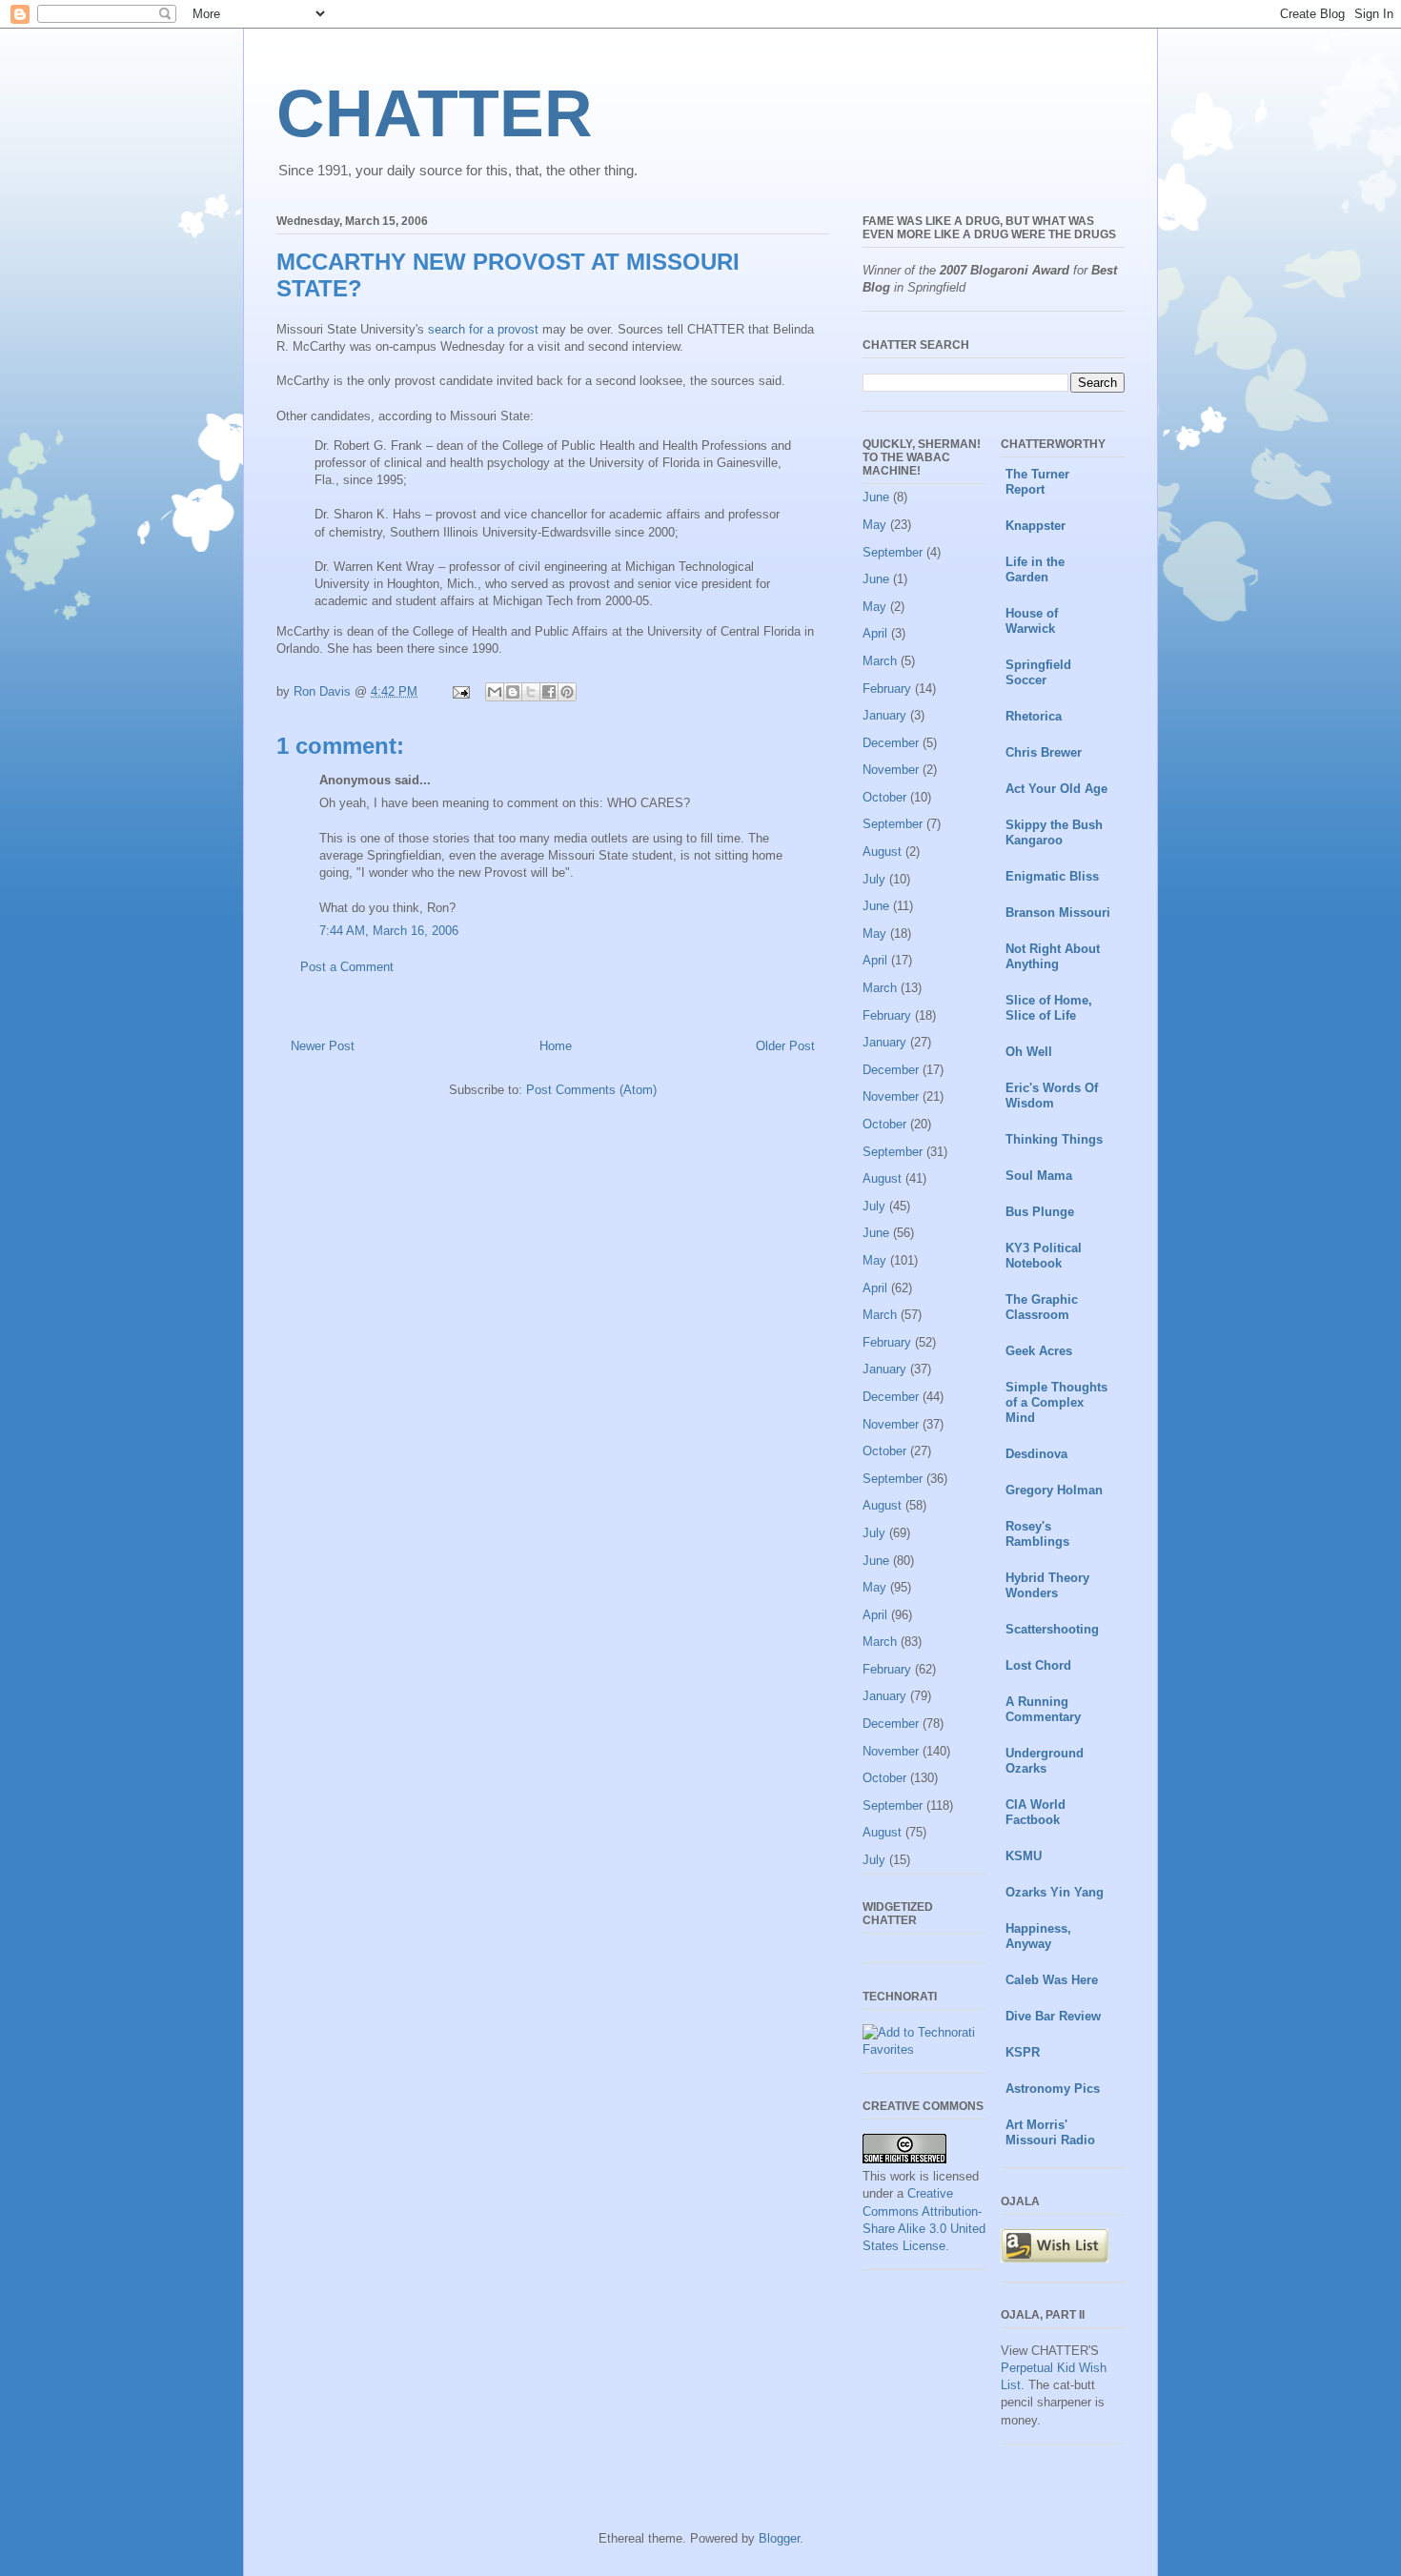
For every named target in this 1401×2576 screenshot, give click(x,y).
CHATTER (435, 113)
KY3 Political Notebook (1044, 1256)
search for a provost (483, 329)
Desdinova (1036, 1454)
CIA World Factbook (1036, 1812)
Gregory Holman (1054, 1490)
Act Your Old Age (1056, 789)
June (876, 497)
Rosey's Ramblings (1037, 1534)
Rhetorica (1034, 716)
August (882, 852)
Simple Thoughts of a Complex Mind (1056, 1402)
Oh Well (1029, 1052)
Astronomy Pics (1053, 2089)
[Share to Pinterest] (567, 692)
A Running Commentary (1043, 1709)
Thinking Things (1054, 1139)
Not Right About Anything (1053, 956)
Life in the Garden (1035, 569)
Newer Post (323, 1046)
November (891, 770)
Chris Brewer (1044, 752)
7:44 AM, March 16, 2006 (389, 931)
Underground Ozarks (1045, 1761)
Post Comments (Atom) (591, 1090)
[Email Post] (460, 691)
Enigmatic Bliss (1052, 876)
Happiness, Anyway (1038, 1936)
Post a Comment (347, 967)
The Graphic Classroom (1042, 1307)
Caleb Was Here (1052, 1980)
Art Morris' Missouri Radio (1050, 2132)
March (880, 661)
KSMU (1024, 1856)
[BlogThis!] (513, 692)
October (884, 797)
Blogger (779, 2538)
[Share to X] (531, 692)
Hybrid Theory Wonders (1047, 1585)
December (891, 743)
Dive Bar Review (1053, 2016)
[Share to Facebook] (549, 692)
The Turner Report (1037, 482)
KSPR (1023, 2052)
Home (556, 1046)
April (875, 633)
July (874, 879)
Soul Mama (1039, 1176)
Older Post (785, 1046)
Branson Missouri (1058, 913)
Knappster (1036, 526)
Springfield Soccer (1038, 672)
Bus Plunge (1040, 1212)
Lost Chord (1038, 1665)
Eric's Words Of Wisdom (1052, 1095)
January (884, 715)
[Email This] (495, 692)
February (887, 689)
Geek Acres (1039, 1351)
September (893, 552)
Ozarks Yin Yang (1055, 1892)
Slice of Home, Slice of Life (1049, 1008)
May (874, 525)
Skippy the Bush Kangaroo (1054, 832)
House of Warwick (1032, 621)
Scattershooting (1052, 1629)
